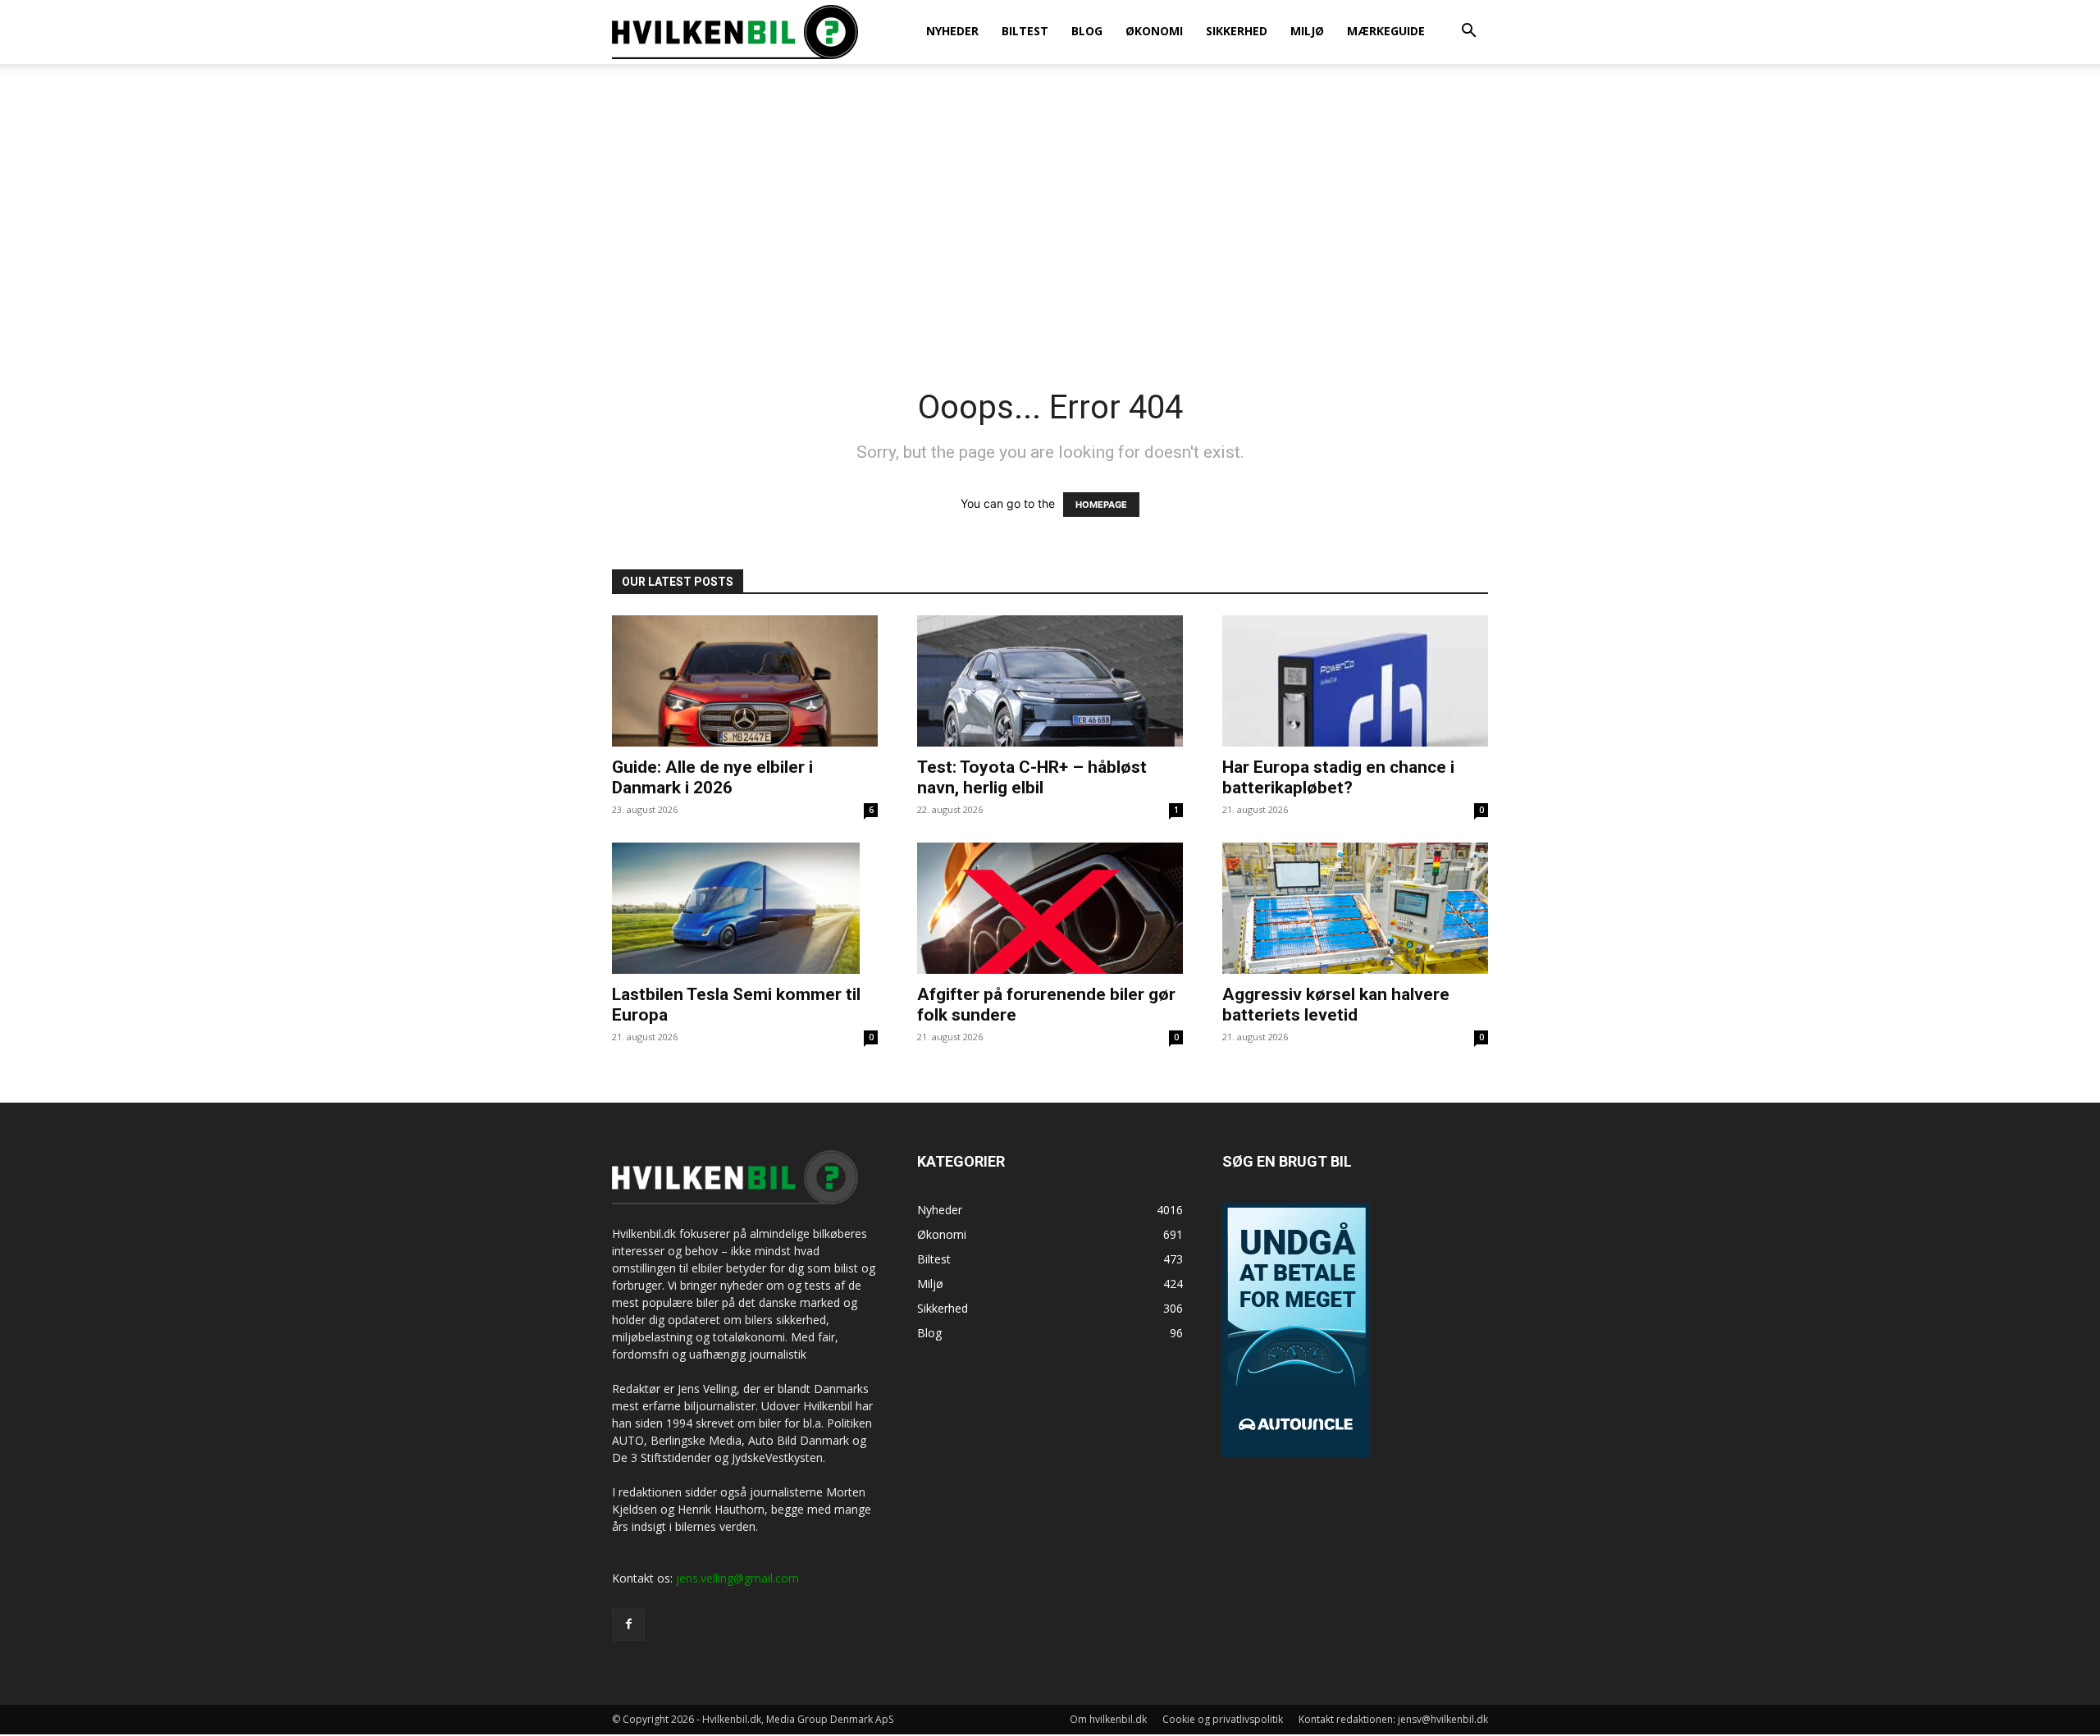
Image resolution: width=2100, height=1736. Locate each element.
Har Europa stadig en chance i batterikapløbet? (1338, 777)
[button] (1468, 32)
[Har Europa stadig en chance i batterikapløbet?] (1355, 681)
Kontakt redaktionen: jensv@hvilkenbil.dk (1393, 1719)
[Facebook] (628, 1624)
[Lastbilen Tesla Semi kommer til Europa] (745, 908)
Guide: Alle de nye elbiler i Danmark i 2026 (712, 777)
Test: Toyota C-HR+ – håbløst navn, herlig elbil (1032, 777)
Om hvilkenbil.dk (1108, 1719)
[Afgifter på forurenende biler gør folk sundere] (1050, 908)
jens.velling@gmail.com (737, 1578)
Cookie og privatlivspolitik (1223, 1719)
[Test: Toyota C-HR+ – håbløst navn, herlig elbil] (1050, 681)
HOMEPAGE (1101, 505)
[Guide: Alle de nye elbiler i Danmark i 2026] (745, 681)
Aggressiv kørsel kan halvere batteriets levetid (1336, 1005)
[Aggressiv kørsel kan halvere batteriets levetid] (1355, 908)
